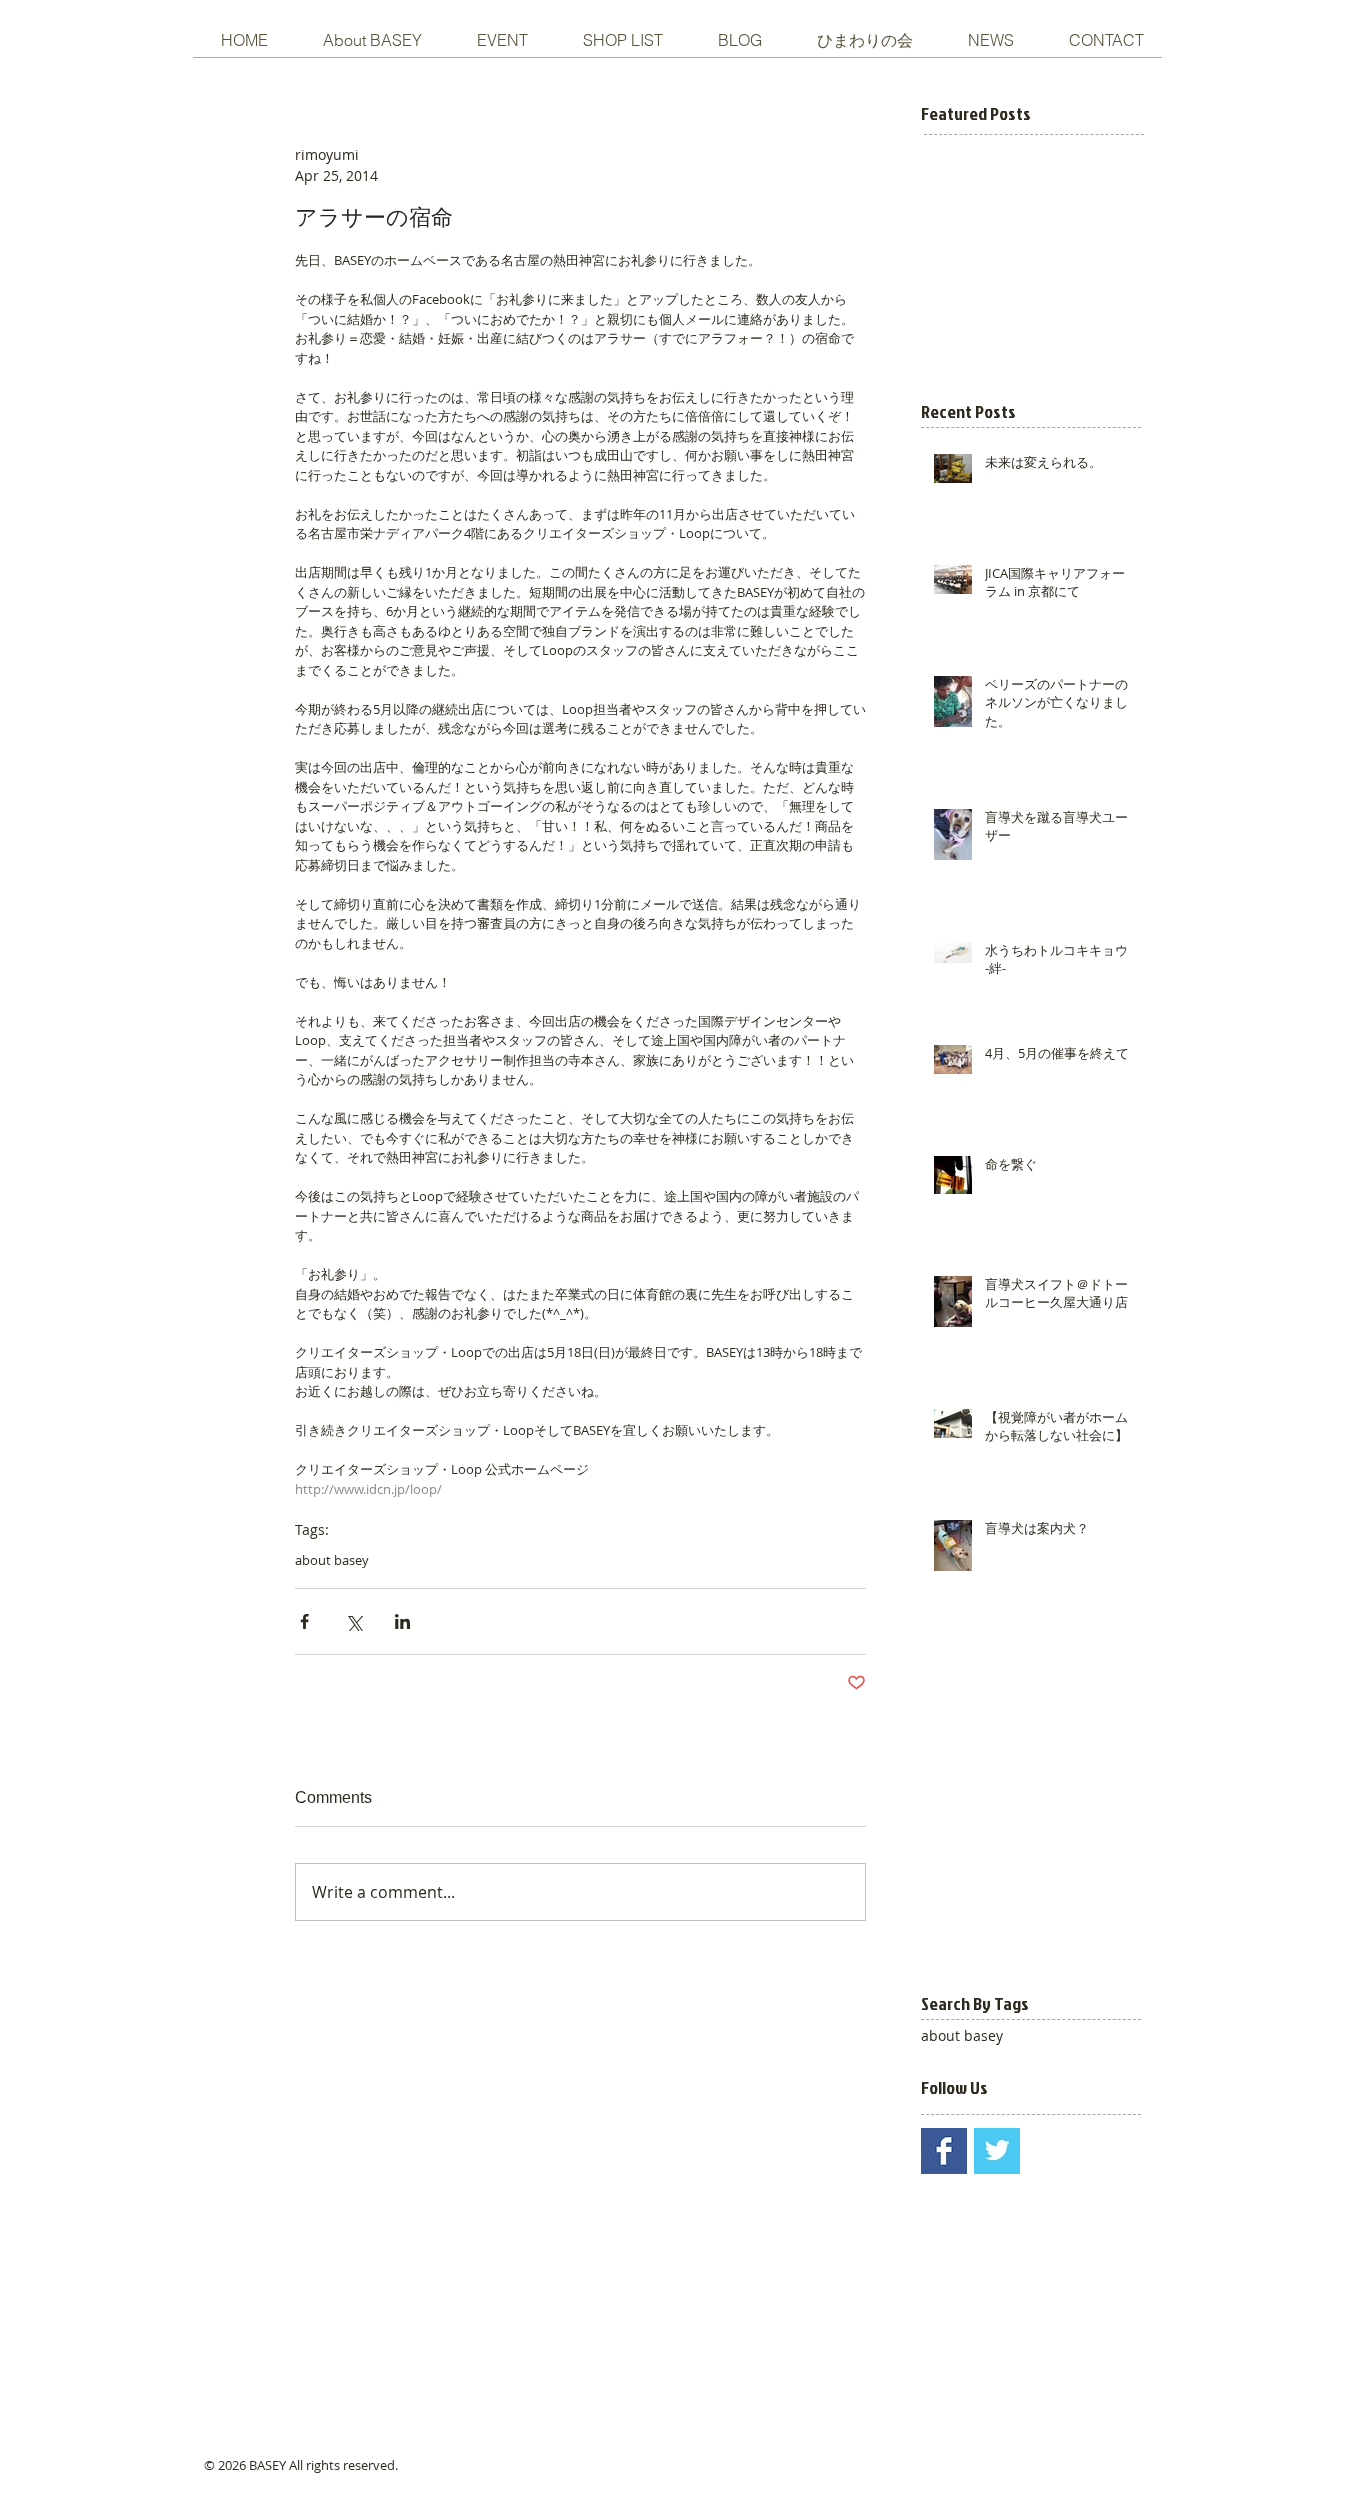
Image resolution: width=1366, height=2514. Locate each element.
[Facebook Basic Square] (944, 2151)
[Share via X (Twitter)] (353, 1621)
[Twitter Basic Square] (997, 2151)
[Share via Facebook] (304, 1621)
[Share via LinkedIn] (402, 1621)
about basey (332, 1560)
